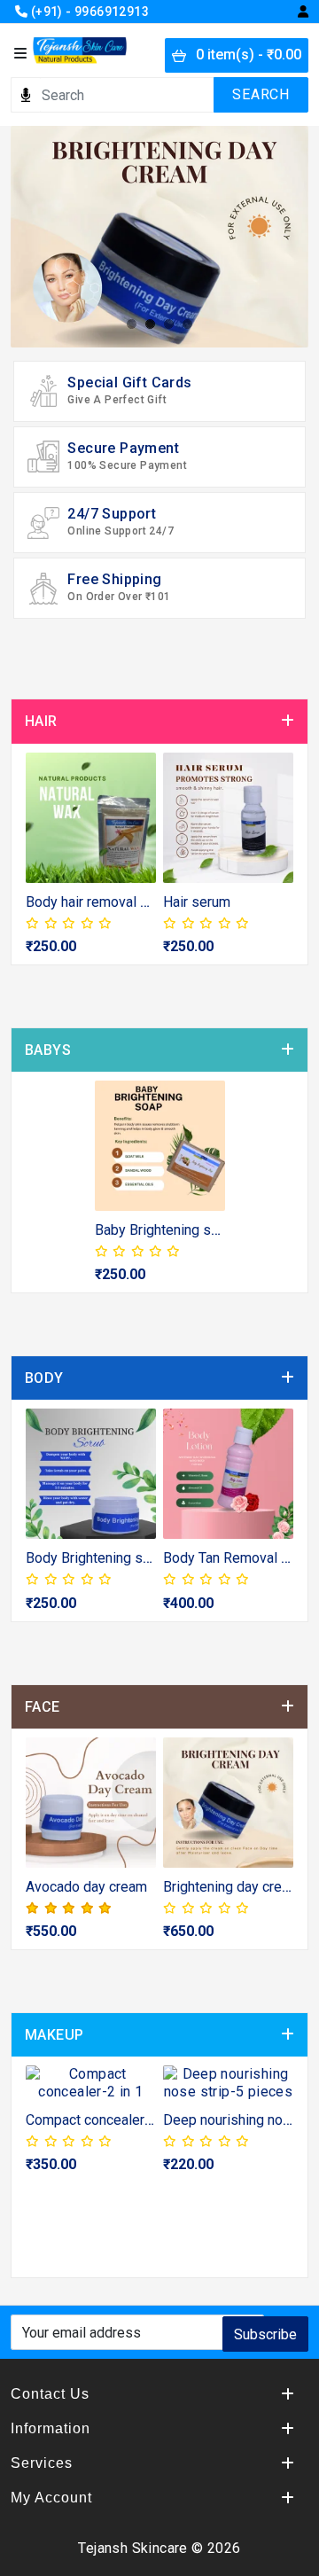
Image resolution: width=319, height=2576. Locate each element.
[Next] (278, 863)
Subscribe (265, 2334)
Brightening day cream (232, 1887)
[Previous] (41, 863)
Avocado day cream (86, 1887)
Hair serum (197, 902)
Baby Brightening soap (164, 1230)
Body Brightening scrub (97, 1558)
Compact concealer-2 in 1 (105, 2120)
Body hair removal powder (106, 902)
